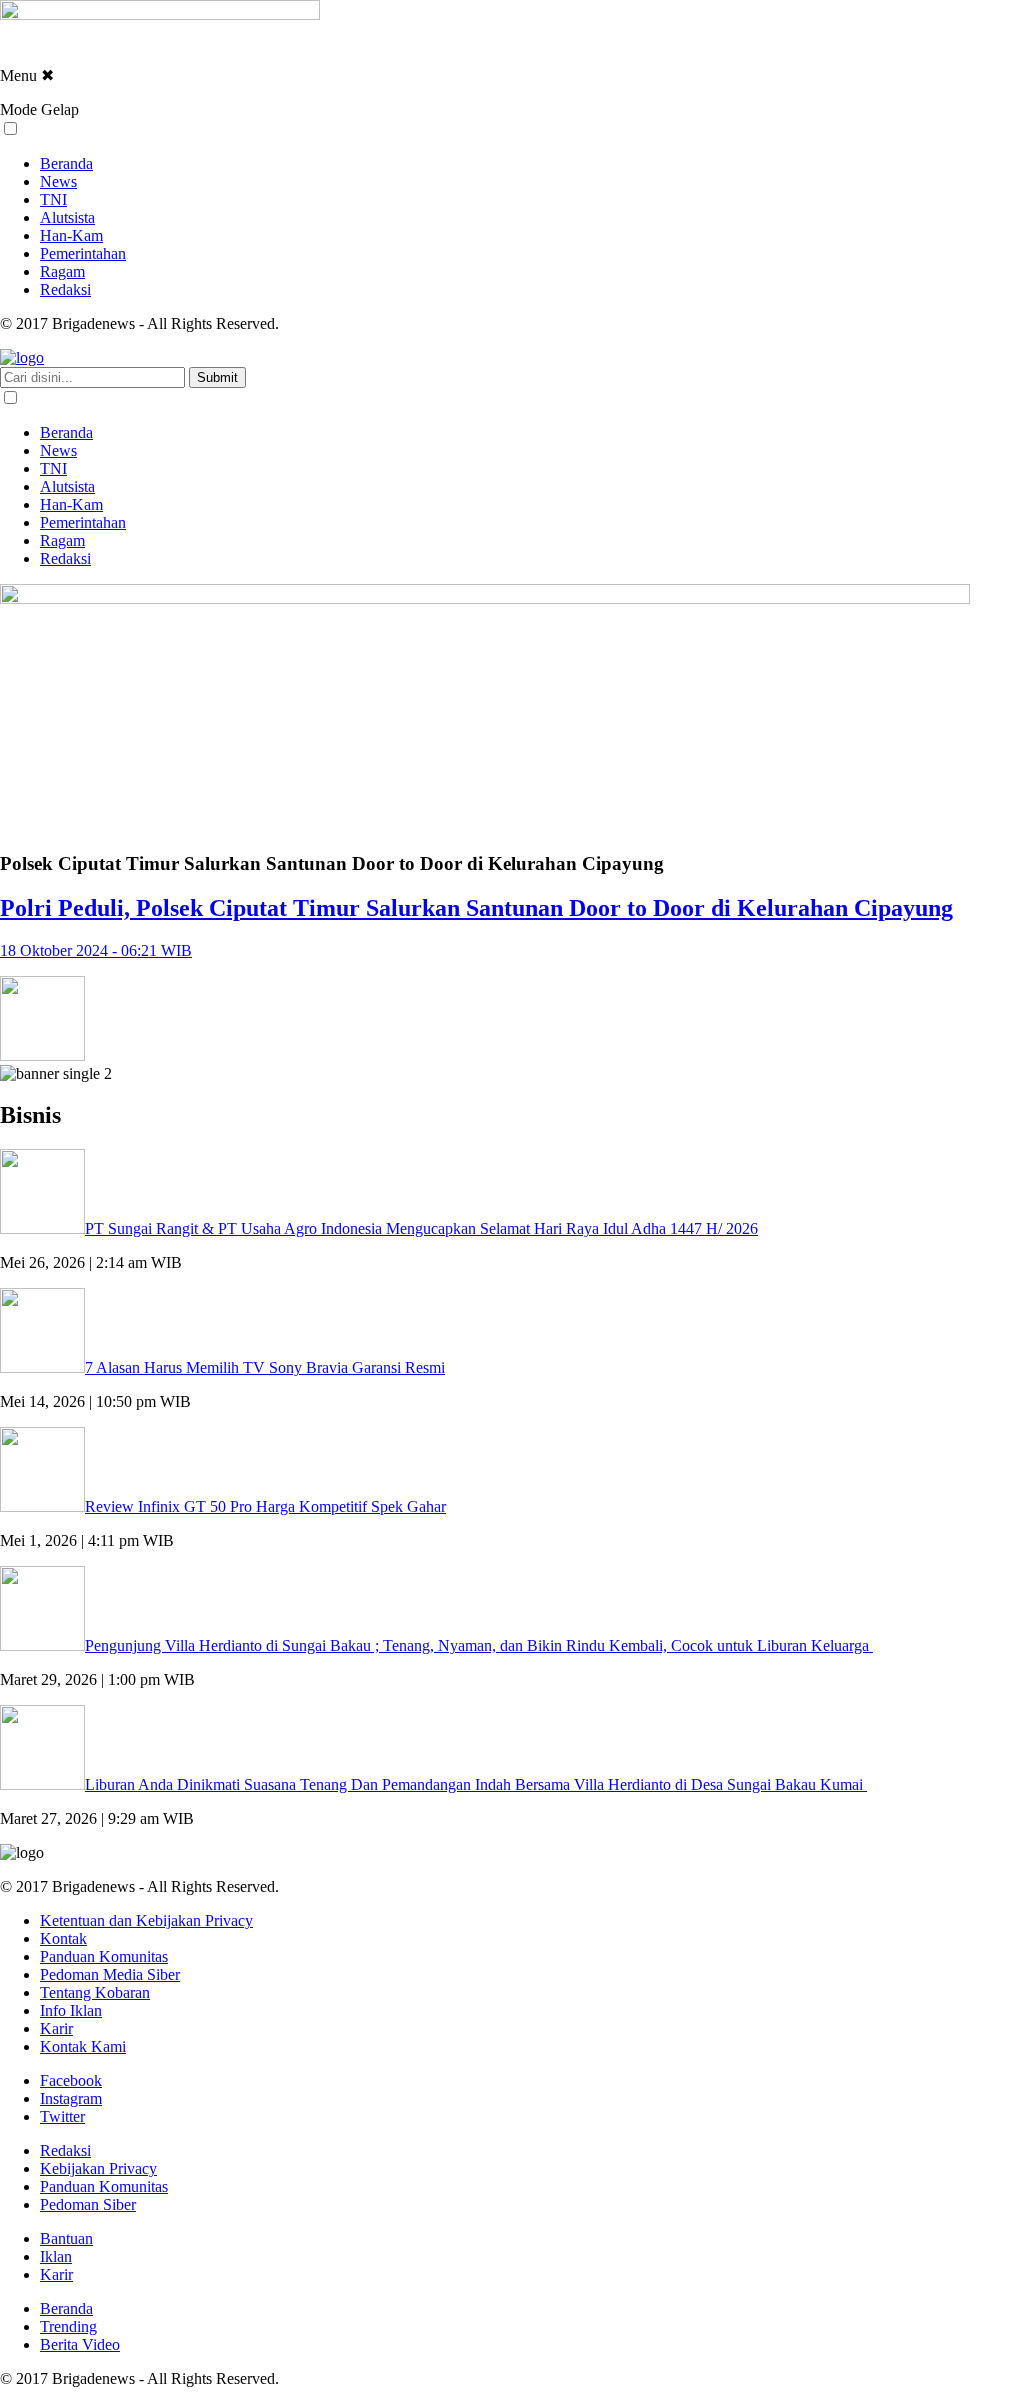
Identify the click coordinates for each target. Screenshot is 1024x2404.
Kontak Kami (83, 2046)
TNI (53, 199)
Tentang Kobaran (95, 1992)
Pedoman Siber (88, 2204)
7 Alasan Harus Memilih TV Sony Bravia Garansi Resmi (265, 1367)
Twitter (62, 2116)
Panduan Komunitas (104, 1956)
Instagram (71, 2098)
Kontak (63, 1938)
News (58, 181)
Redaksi (65, 289)
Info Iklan (71, 2010)
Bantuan (66, 2238)
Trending (68, 2326)
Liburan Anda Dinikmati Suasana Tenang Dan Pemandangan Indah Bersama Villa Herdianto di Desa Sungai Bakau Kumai (476, 1784)
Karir (56, 2028)
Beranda (66, 163)
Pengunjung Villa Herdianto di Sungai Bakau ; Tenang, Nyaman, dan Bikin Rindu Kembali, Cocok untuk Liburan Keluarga (479, 1645)
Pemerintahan (83, 253)
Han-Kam (71, 235)
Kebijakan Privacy (98, 2168)
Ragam (62, 271)
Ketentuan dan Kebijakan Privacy (146, 1920)
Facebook (71, 2080)
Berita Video (80, 2344)
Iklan (56, 2256)
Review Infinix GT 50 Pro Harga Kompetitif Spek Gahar (265, 1506)
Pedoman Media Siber (110, 1974)
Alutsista (67, 217)
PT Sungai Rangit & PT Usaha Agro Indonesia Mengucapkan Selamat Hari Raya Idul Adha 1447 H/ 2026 (421, 1228)
